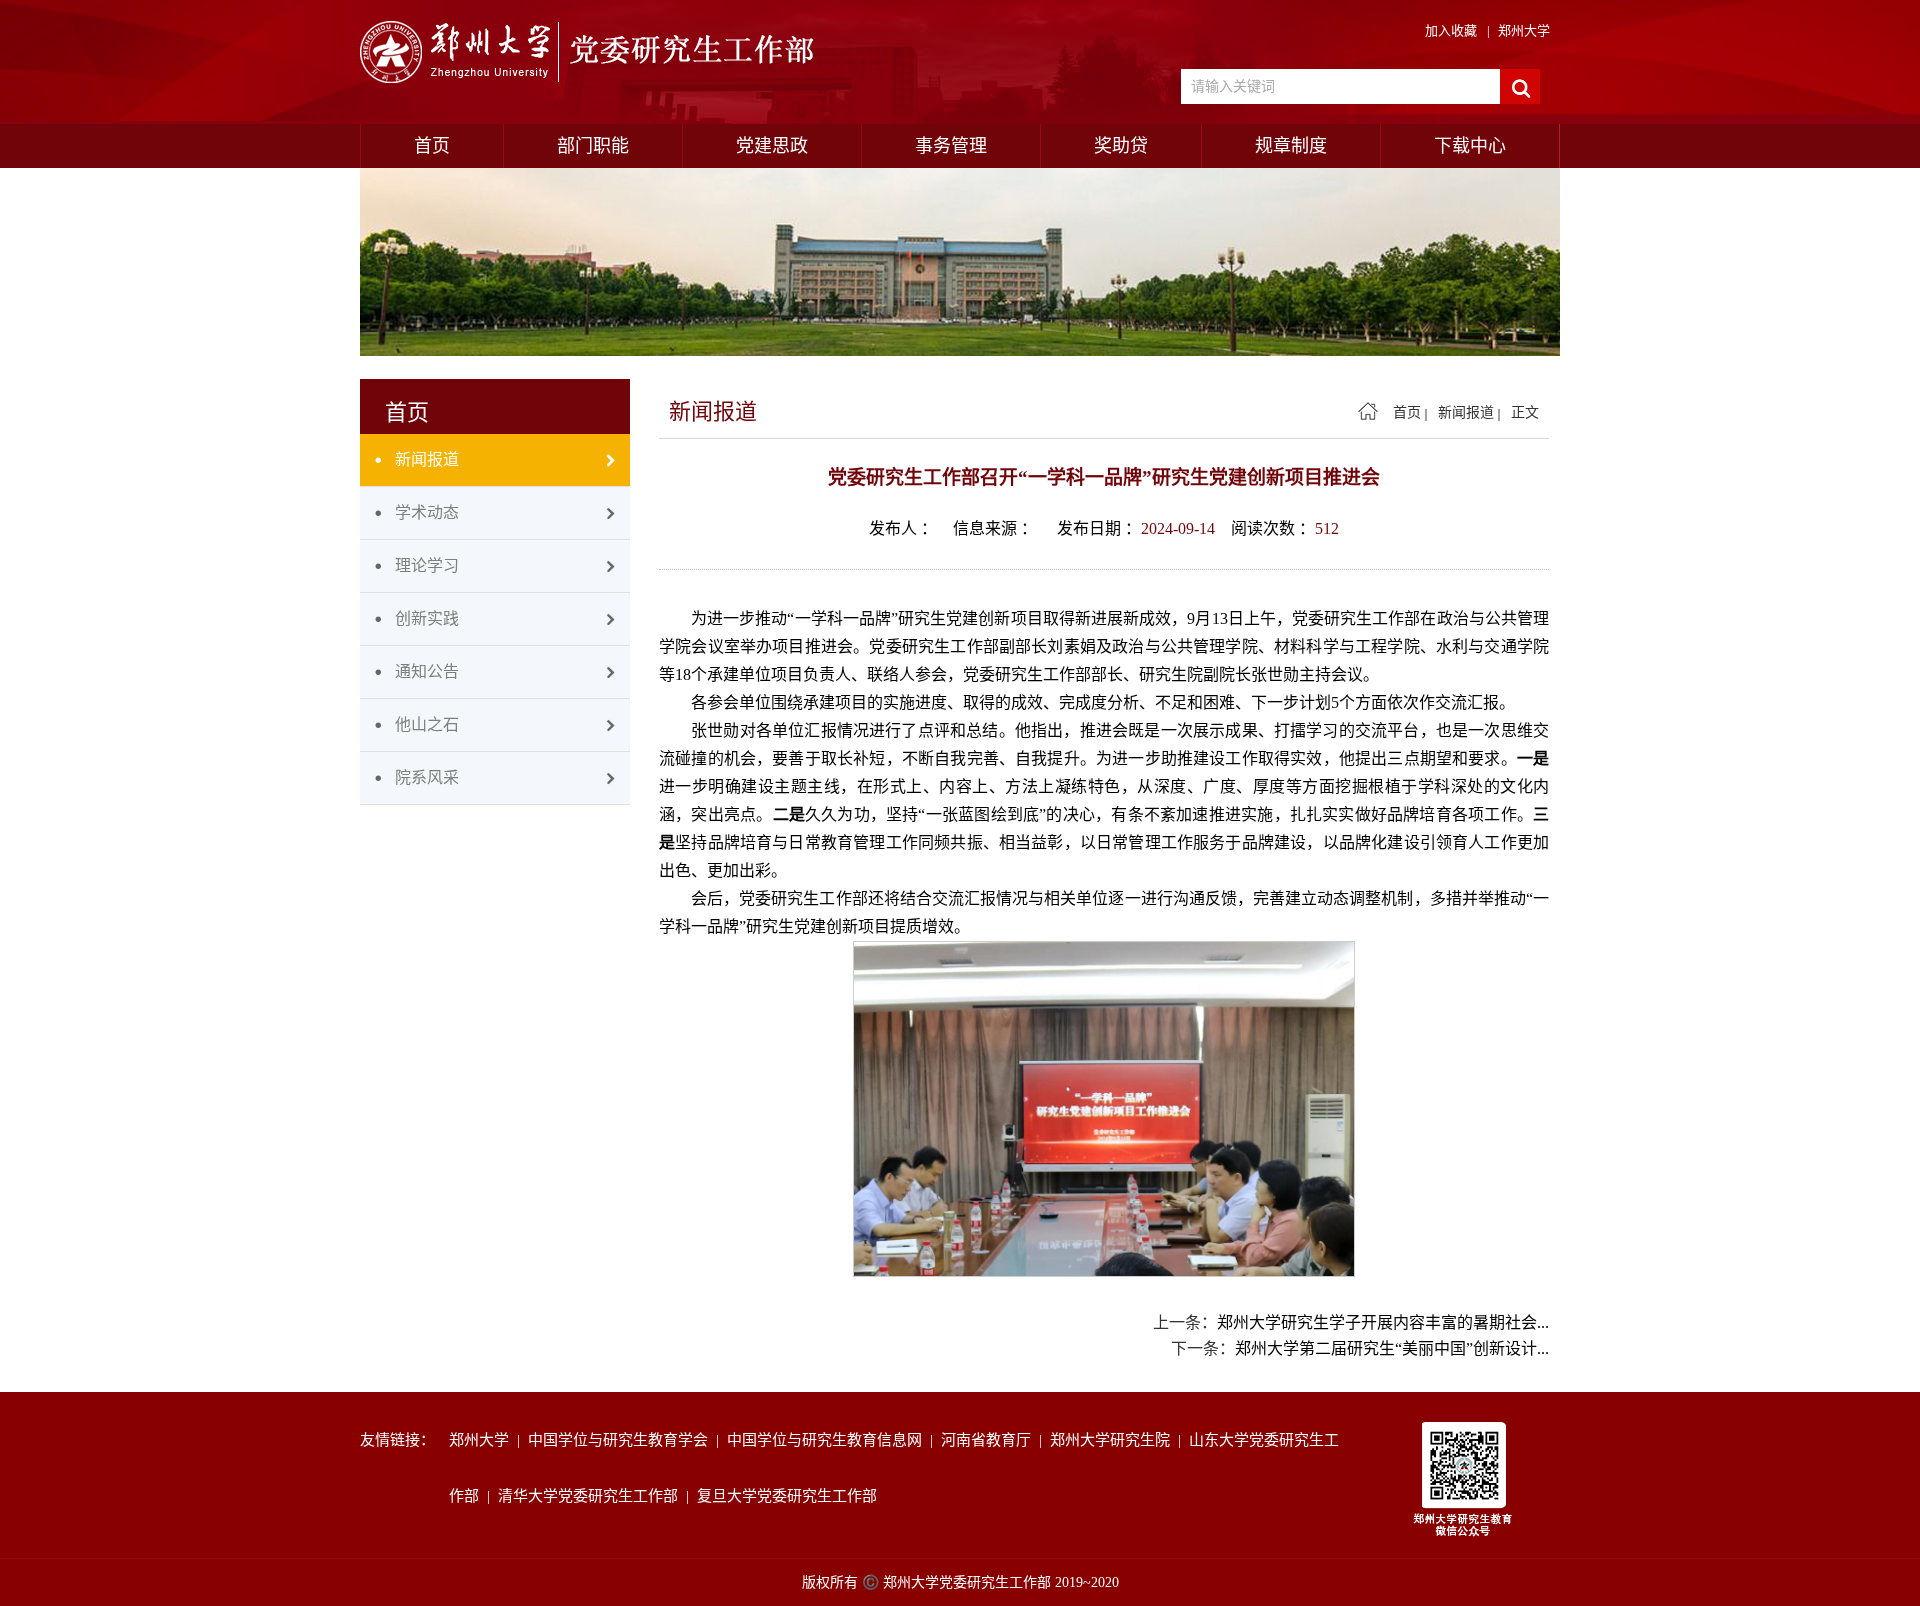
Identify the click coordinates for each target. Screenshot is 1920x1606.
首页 (432, 146)
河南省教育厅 (990, 1440)
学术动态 (427, 512)
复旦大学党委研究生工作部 (791, 1496)
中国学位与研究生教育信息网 (828, 1440)
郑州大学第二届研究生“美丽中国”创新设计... (1392, 1348)
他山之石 (427, 724)
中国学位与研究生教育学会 (622, 1440)
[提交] (1520, 86)
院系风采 (427, 777)
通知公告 (427, 671)
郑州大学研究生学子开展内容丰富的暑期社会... (1383, 1322)
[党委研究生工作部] (593, 52)
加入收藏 (1451, 30)
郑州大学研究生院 (1114, 1440)
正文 (1525, 412)
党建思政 (772, 146)
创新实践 (427, 618)
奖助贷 (1121, 146)
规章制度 (1291, 146)
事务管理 (951, 146)
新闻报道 (427, 459)
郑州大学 (1524, 30)
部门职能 (593, 146)
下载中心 (1470, 146)
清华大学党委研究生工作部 (592, 1496)
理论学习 (427, 565)
